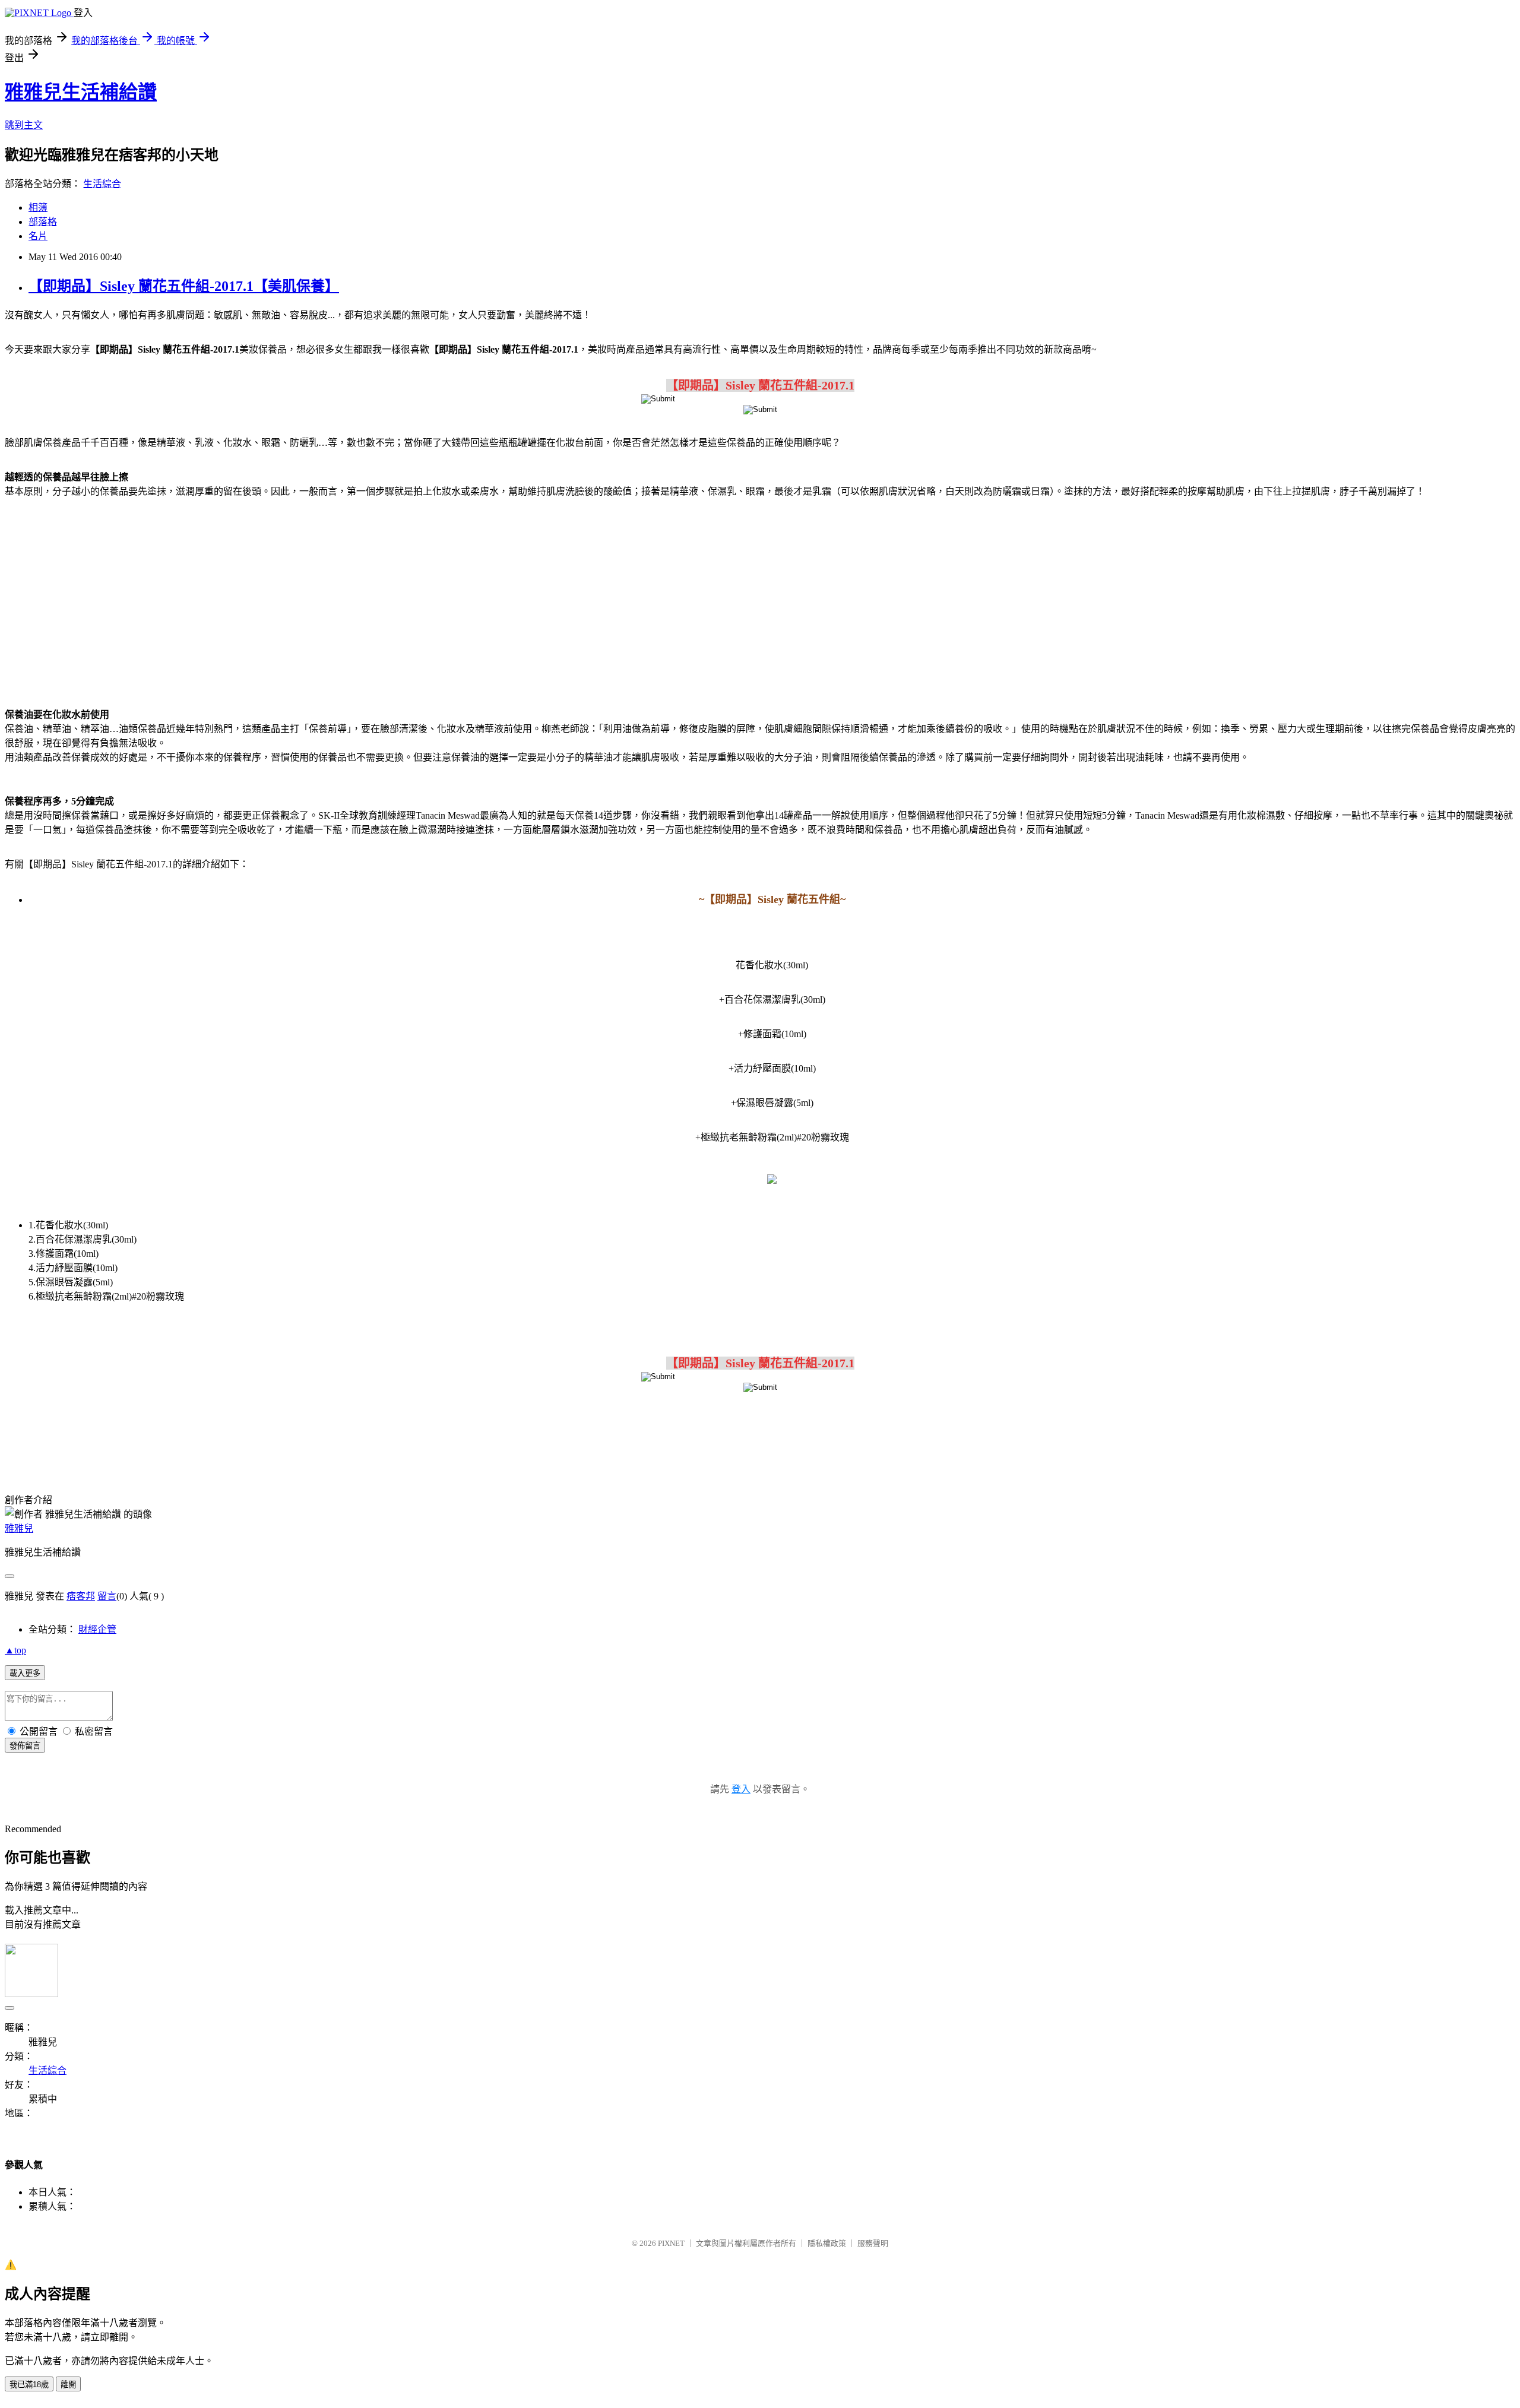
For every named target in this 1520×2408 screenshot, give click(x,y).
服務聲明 (873, 2243)
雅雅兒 (19, 1528)
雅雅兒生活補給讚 (81, 92)
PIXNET (671, 2243)
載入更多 (25, 1673)
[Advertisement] (760, 601)
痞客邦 (81, 1596)
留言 (107, 1596)
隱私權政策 (827, 2243)
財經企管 (97, 1629)
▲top (15, 1650)
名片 (38, 236)
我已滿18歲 (29, 2385)
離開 (68, 2385)
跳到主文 (24, 125)
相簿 (38, 207)
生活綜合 (102, 184)
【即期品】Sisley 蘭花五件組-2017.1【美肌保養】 (184, 286)
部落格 (43, 222)
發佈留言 (25, 1746)
